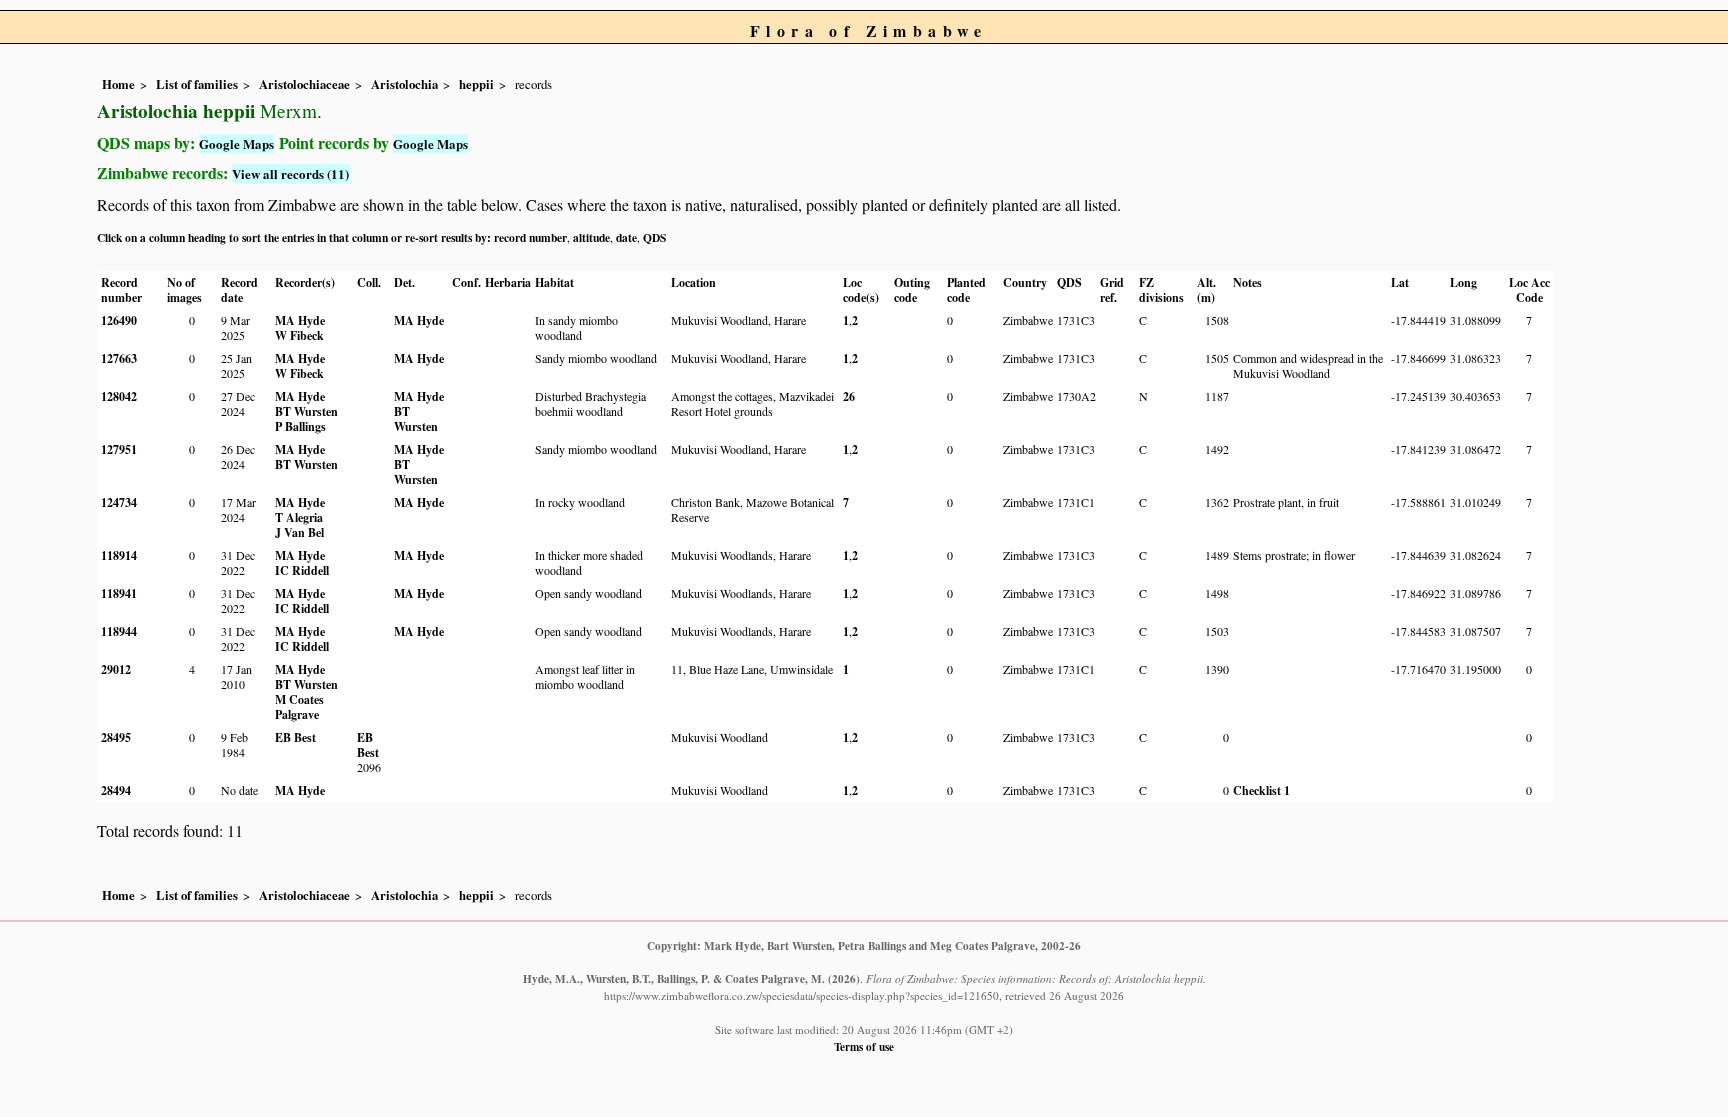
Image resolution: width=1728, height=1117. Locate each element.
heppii (476, 84)
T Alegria (299, 517)
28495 (116, 737)
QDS (654, 237)
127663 (119, 358)
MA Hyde (300, 320)
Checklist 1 (1261, 790)
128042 (119, 396)
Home (118, 84)
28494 (116, 790)
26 (849, 396)
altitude (591, 237)
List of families (197, 84)
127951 (119, 449)
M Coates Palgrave (299, 707)
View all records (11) (290, 173)
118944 (119, 631)
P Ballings (300, 426)
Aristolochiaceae (304, 84)
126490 (119, 320)
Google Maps (236, 143)
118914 (119, 555)
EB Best (295, 737)
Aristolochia (404, 84)
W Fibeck (299, 335)
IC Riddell (302, 570)
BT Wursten (306, 411)
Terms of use (864, 1046)
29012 (116, 669)
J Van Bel (299, 532)
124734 (119, 502)
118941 (119, 593)
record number (530, 237)
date (626, 237)
